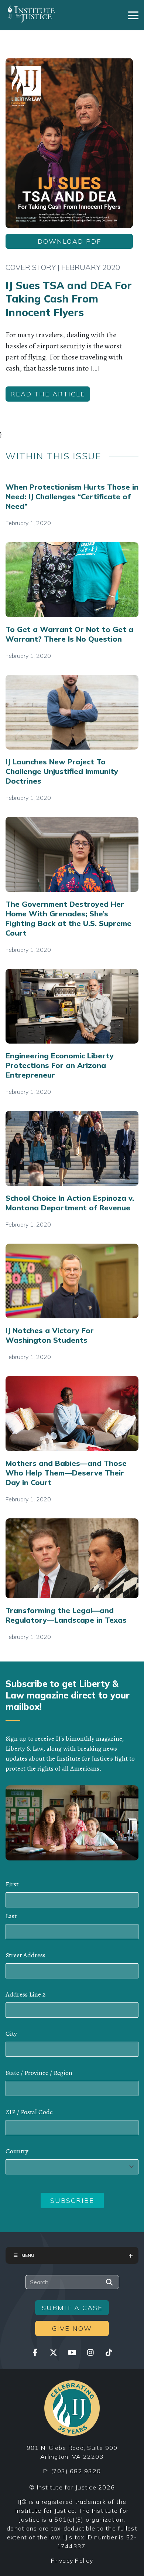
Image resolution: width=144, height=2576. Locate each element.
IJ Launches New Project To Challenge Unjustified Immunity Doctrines (62, 771)
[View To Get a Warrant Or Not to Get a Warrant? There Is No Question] (72, 580)
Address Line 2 (25, 1994)
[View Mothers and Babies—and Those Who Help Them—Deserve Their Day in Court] (72, 1414)
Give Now (72, 2328)
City (11, 2034)
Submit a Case (72, 2308)
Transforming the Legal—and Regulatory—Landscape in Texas (66, 1615)
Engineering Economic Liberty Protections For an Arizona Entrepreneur (60, 1065)
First (12, 1884)
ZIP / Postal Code (29, 2112)
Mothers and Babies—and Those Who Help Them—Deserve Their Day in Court (66, 1473)
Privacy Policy (72, 2560)
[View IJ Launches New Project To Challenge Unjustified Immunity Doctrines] (72, 712)
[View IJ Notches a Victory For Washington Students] (72, 1281)
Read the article (48, 394)
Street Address (25, 1955)
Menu (28, 2255)
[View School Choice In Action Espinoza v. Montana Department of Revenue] (72, 1148)
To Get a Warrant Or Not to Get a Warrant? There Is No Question (69, 634)
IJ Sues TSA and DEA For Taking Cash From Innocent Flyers (69, 299)
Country (17, 2151)
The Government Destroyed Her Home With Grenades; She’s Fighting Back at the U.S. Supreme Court (68, 918)
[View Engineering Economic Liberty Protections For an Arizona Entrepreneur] (72, 1006)
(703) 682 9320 (76, 2471)
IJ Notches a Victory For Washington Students (50, 1335)
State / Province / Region (39, 2073)
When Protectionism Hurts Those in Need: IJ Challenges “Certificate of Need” (72, 496)
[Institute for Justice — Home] (30, 14)
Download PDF (69, 241)
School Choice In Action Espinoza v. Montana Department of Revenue (70, 1203)
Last (11, 1916)
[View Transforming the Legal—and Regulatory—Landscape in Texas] (72, 1558)
